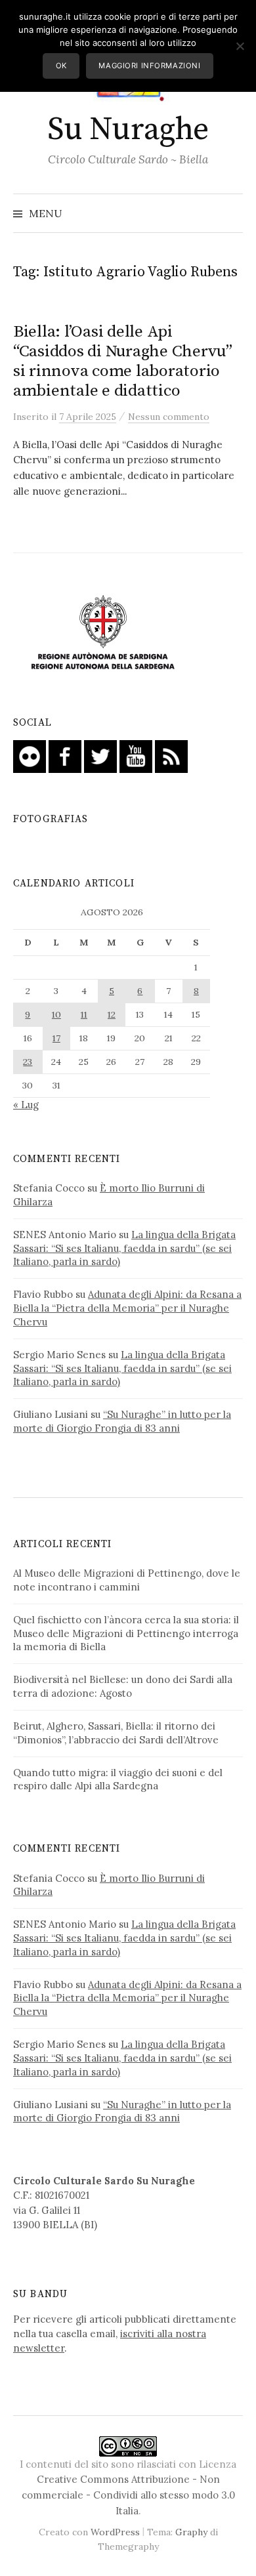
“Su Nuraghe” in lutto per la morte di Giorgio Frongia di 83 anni (122, 1421)
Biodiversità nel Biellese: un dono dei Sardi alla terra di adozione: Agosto (123, 1686)
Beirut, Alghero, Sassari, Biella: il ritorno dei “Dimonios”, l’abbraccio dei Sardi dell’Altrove (116, 1733)
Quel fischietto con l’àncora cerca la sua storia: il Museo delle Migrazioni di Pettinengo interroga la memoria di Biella (126, 1633)
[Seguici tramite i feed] (171, 756)
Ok (61, 66)
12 (112, 1014)
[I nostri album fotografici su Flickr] (30, 756)
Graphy (191, 2532)
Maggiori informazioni (149, 66)
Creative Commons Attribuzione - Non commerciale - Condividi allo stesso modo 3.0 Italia (128, 2495)
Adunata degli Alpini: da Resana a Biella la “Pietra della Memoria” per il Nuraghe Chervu (127, 1308)
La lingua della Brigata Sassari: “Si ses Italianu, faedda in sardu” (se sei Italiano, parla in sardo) (124, 1248)
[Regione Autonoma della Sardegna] (103, 634)
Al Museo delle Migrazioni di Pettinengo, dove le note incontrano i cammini (127, 1580)
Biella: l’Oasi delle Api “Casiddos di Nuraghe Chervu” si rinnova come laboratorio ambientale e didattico (123, 362)
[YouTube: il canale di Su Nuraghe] (136, 756)
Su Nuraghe (128, 130)
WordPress (115, 2532)
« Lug (26, 1105)
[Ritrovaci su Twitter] (100, 756)
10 (56, 1014)
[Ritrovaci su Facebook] (65, 756)
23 (28, 1062)
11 (84, 1014)
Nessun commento (169, 417)
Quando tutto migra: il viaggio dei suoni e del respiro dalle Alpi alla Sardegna (118, 1779)
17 (56, 1038)
